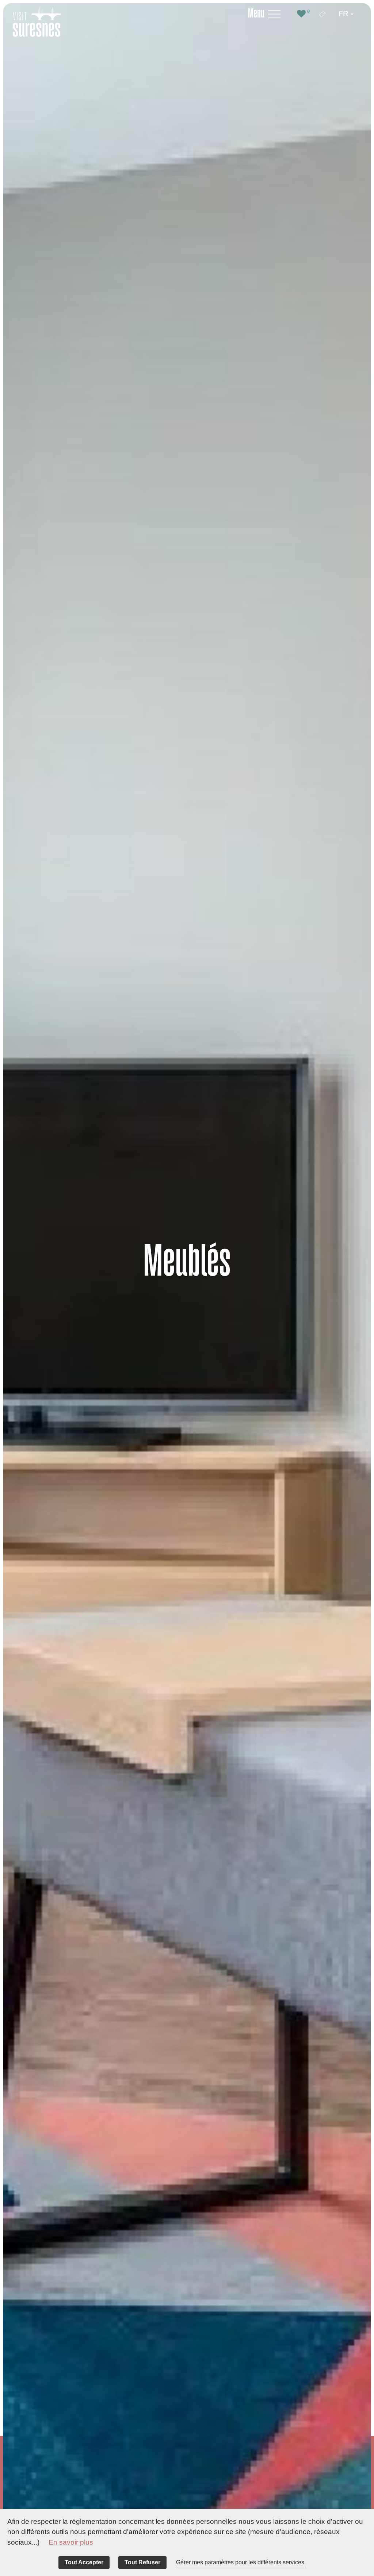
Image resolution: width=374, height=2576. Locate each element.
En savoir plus (71, 2542)
